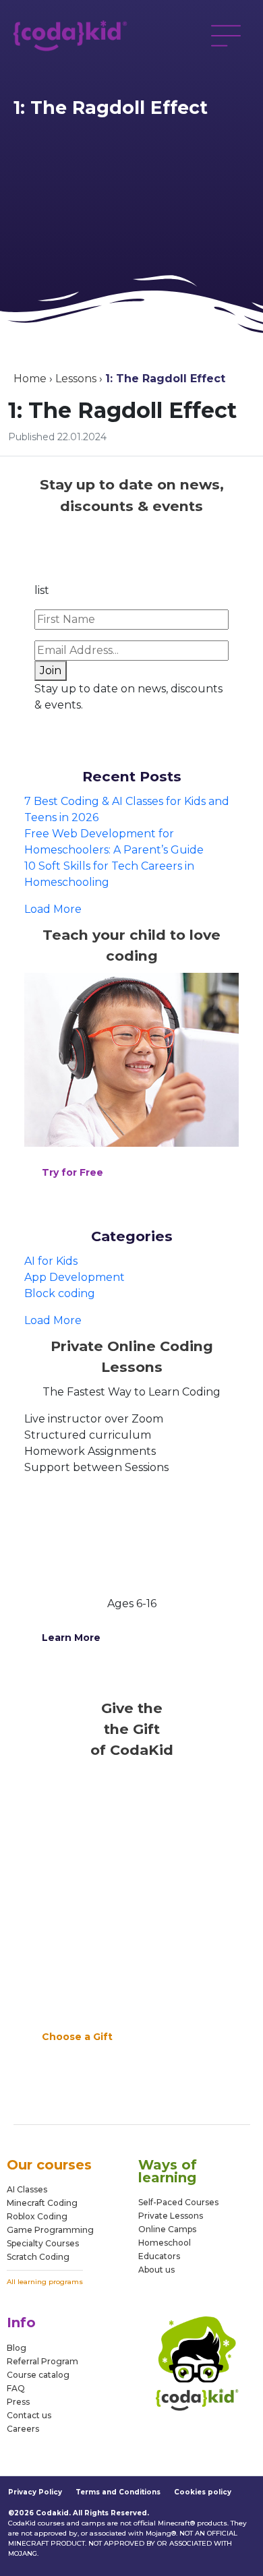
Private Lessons (171, 2216)
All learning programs (45, 2282)
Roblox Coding (37, 2216)
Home (30, 379)
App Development (75, 1277)
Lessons (76, 379)
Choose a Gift (77, 2037)
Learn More (71, 1638)
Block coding (60, 1293)
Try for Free (72, 1172)
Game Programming (50, 2230)
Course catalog (38, 2375)
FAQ (16, 2388)
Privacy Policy (35, 2492)
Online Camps (167, 2230)
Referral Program (42, 2361)
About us (156, 2270)
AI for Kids (51, 1261)
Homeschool (165, 2243)
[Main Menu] (226, 36)
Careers (23, 2429)
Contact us (29, 2415)
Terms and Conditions (118, 2492)
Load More (53, 909)
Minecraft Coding (42, 2203)
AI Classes (27, 2189)
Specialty (25, 2243)
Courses (61, 2243)
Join (51, 670)
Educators (159, 2257)
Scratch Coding (38, 2257)
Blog (17, 2348)
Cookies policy (203, 2492)
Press (18, 2402)
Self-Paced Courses (178, 2203)
